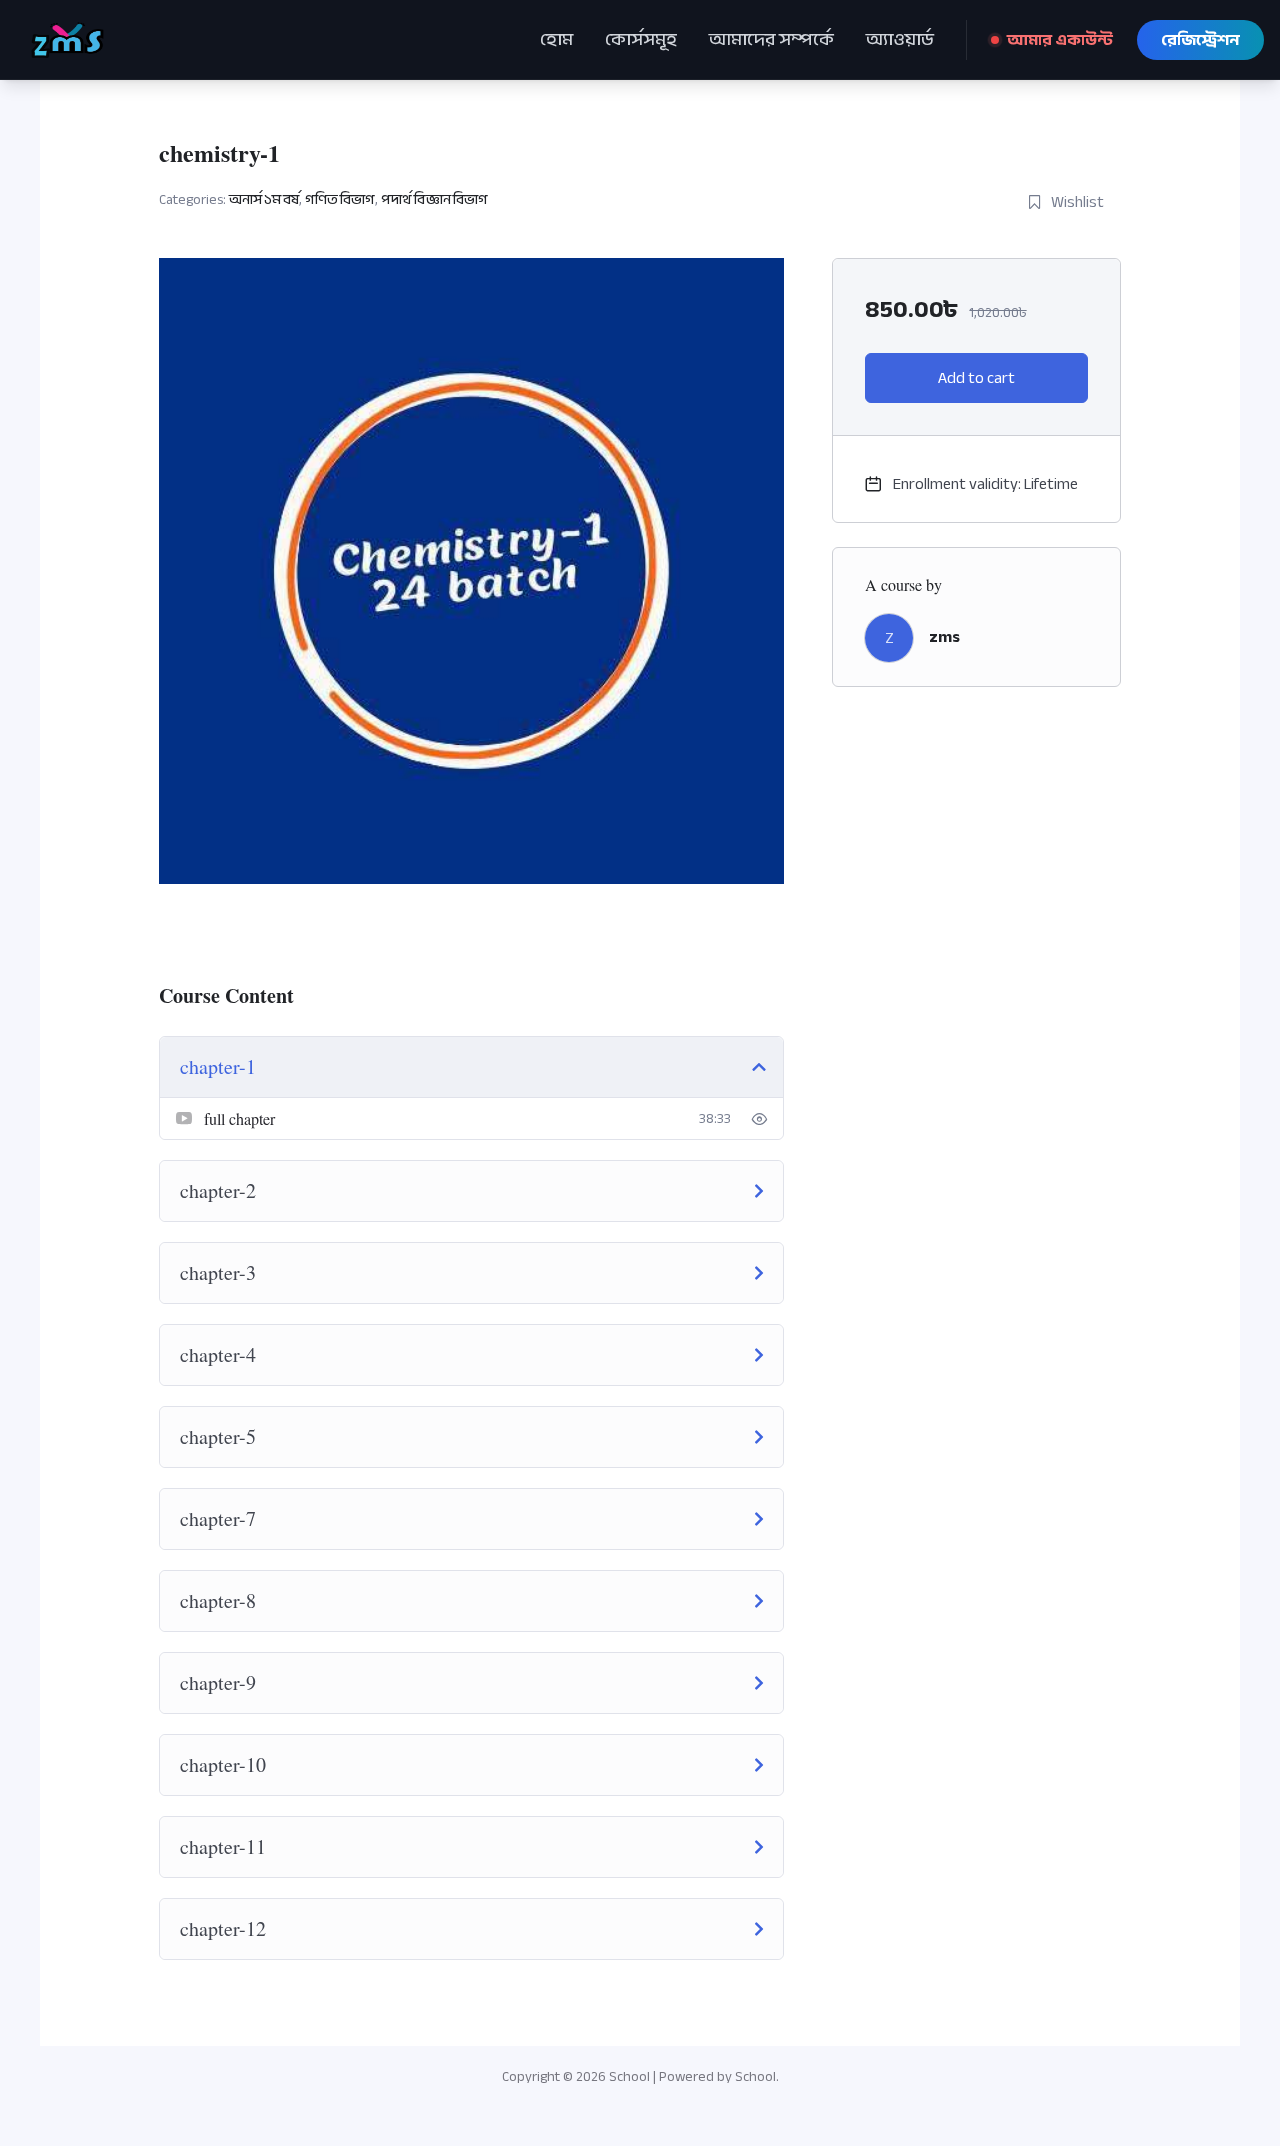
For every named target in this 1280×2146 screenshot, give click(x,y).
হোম (556, 40)
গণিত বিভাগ (340, 199)
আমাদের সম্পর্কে (771, 40)
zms (944, 637)
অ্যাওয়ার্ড (900, 40)
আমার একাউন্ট (1060, 40)
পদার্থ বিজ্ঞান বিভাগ (434, 199)
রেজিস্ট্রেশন (1200, 40)
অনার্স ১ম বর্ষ (264, 199)
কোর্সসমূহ (641, 40)
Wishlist (1077, 202)
